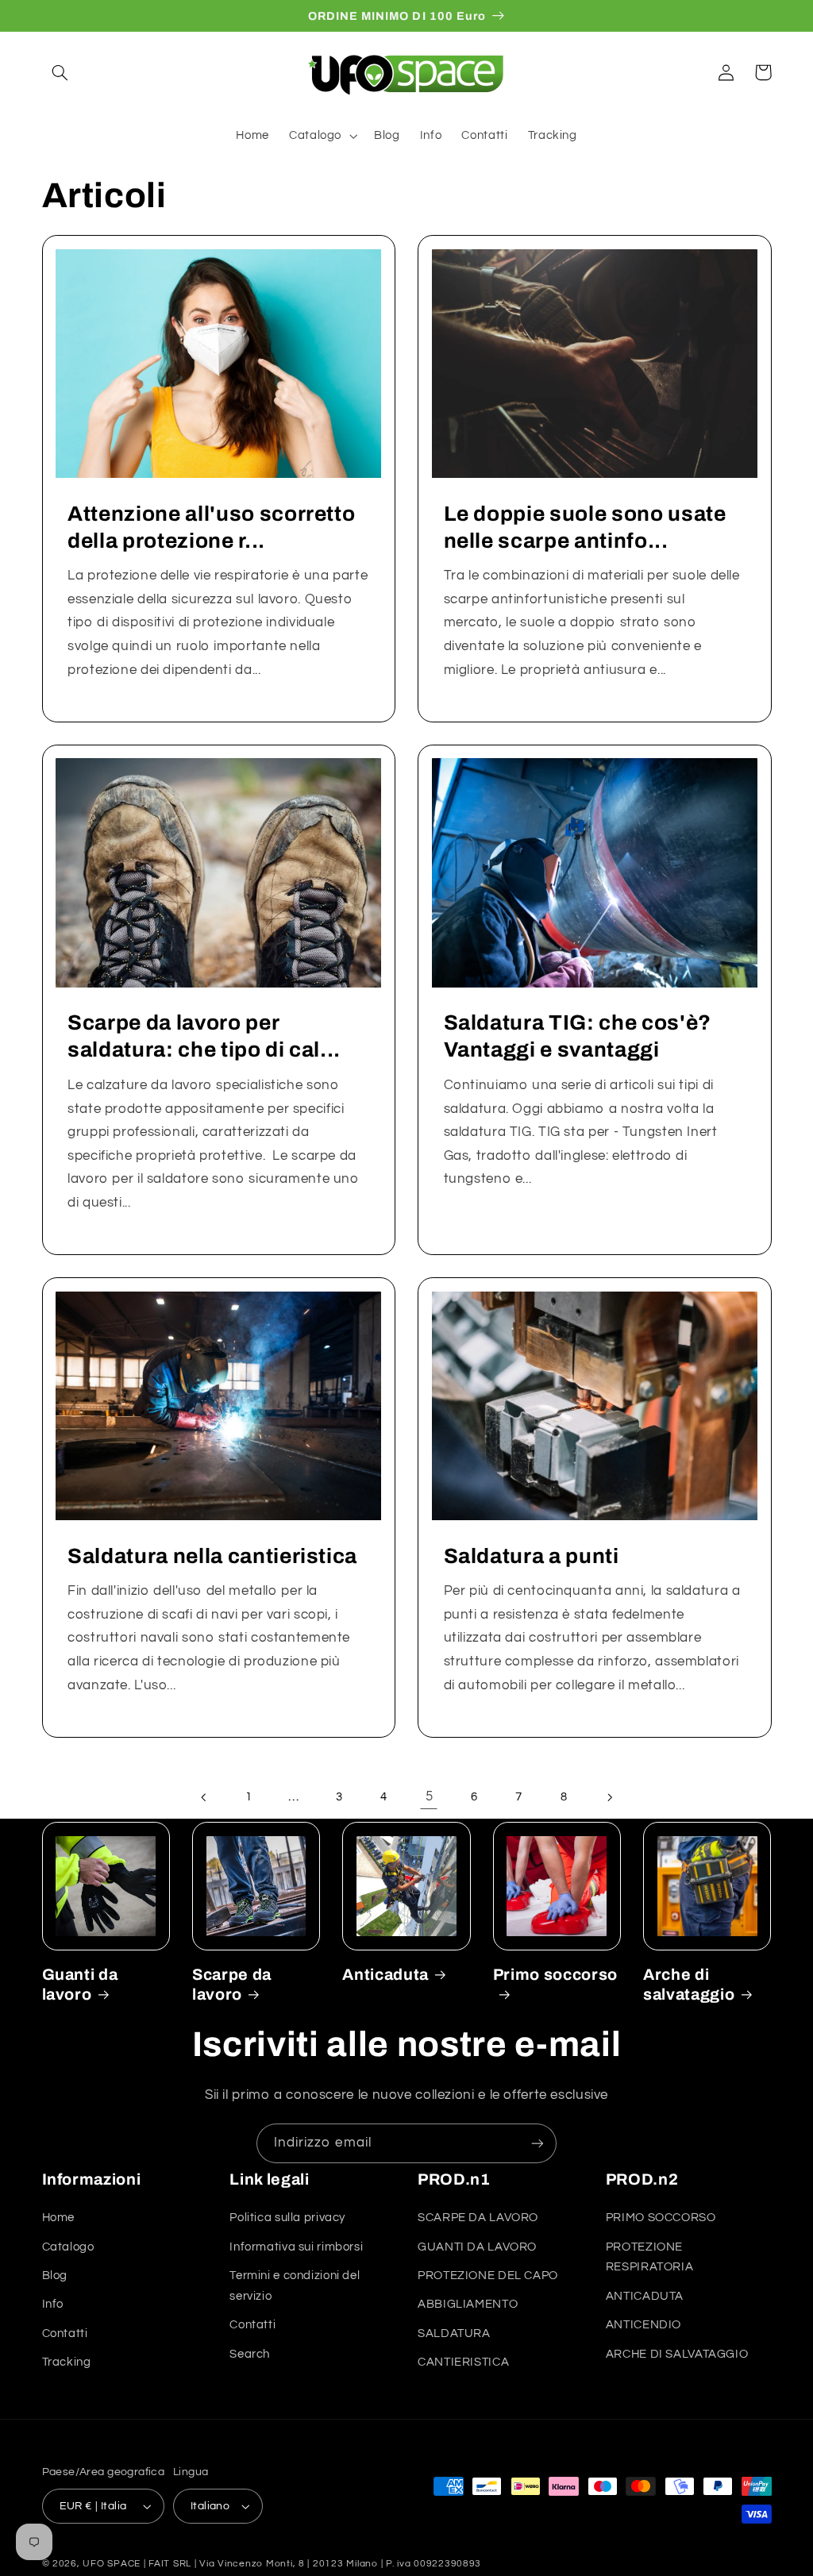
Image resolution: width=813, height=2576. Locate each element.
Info (53, 2304)
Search (250, 2354)
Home (59, 2218)
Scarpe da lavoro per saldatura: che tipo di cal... (204, 1036)
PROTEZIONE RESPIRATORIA (650, 2257)
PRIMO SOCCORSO (661, 2218)
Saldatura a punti (532, 1556)
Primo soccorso (555, 1975)
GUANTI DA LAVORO (477, 2247)
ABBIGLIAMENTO (468, 2304)
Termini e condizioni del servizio (295, 2286)
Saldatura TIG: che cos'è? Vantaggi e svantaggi (578, 1036)
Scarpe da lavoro (232, 1985)
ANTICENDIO (643, 2325)
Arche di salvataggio (689, 1985)
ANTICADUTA (645, 2296)
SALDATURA (454, 2333)
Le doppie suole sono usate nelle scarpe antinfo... (585, 528)
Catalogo (68, 2247)
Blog (55, 2276)
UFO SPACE (112, 2564)
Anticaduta (385, 1975)
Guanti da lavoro (80, 1985)
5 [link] (430, 1796)
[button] (60, 72)
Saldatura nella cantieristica (212, 1556)
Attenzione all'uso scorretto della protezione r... (211, 528)
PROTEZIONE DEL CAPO (488, 2276)
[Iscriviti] (538, 2143)
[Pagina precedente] (204, 1797)
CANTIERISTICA (463, 2362)
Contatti (65, 2333)
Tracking (67, 2362)
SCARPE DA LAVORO (478, 2218)
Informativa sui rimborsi (296, 2247)
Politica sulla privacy (287, 2218)
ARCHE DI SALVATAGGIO (677, 2354)
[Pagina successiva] (609, 1797)
